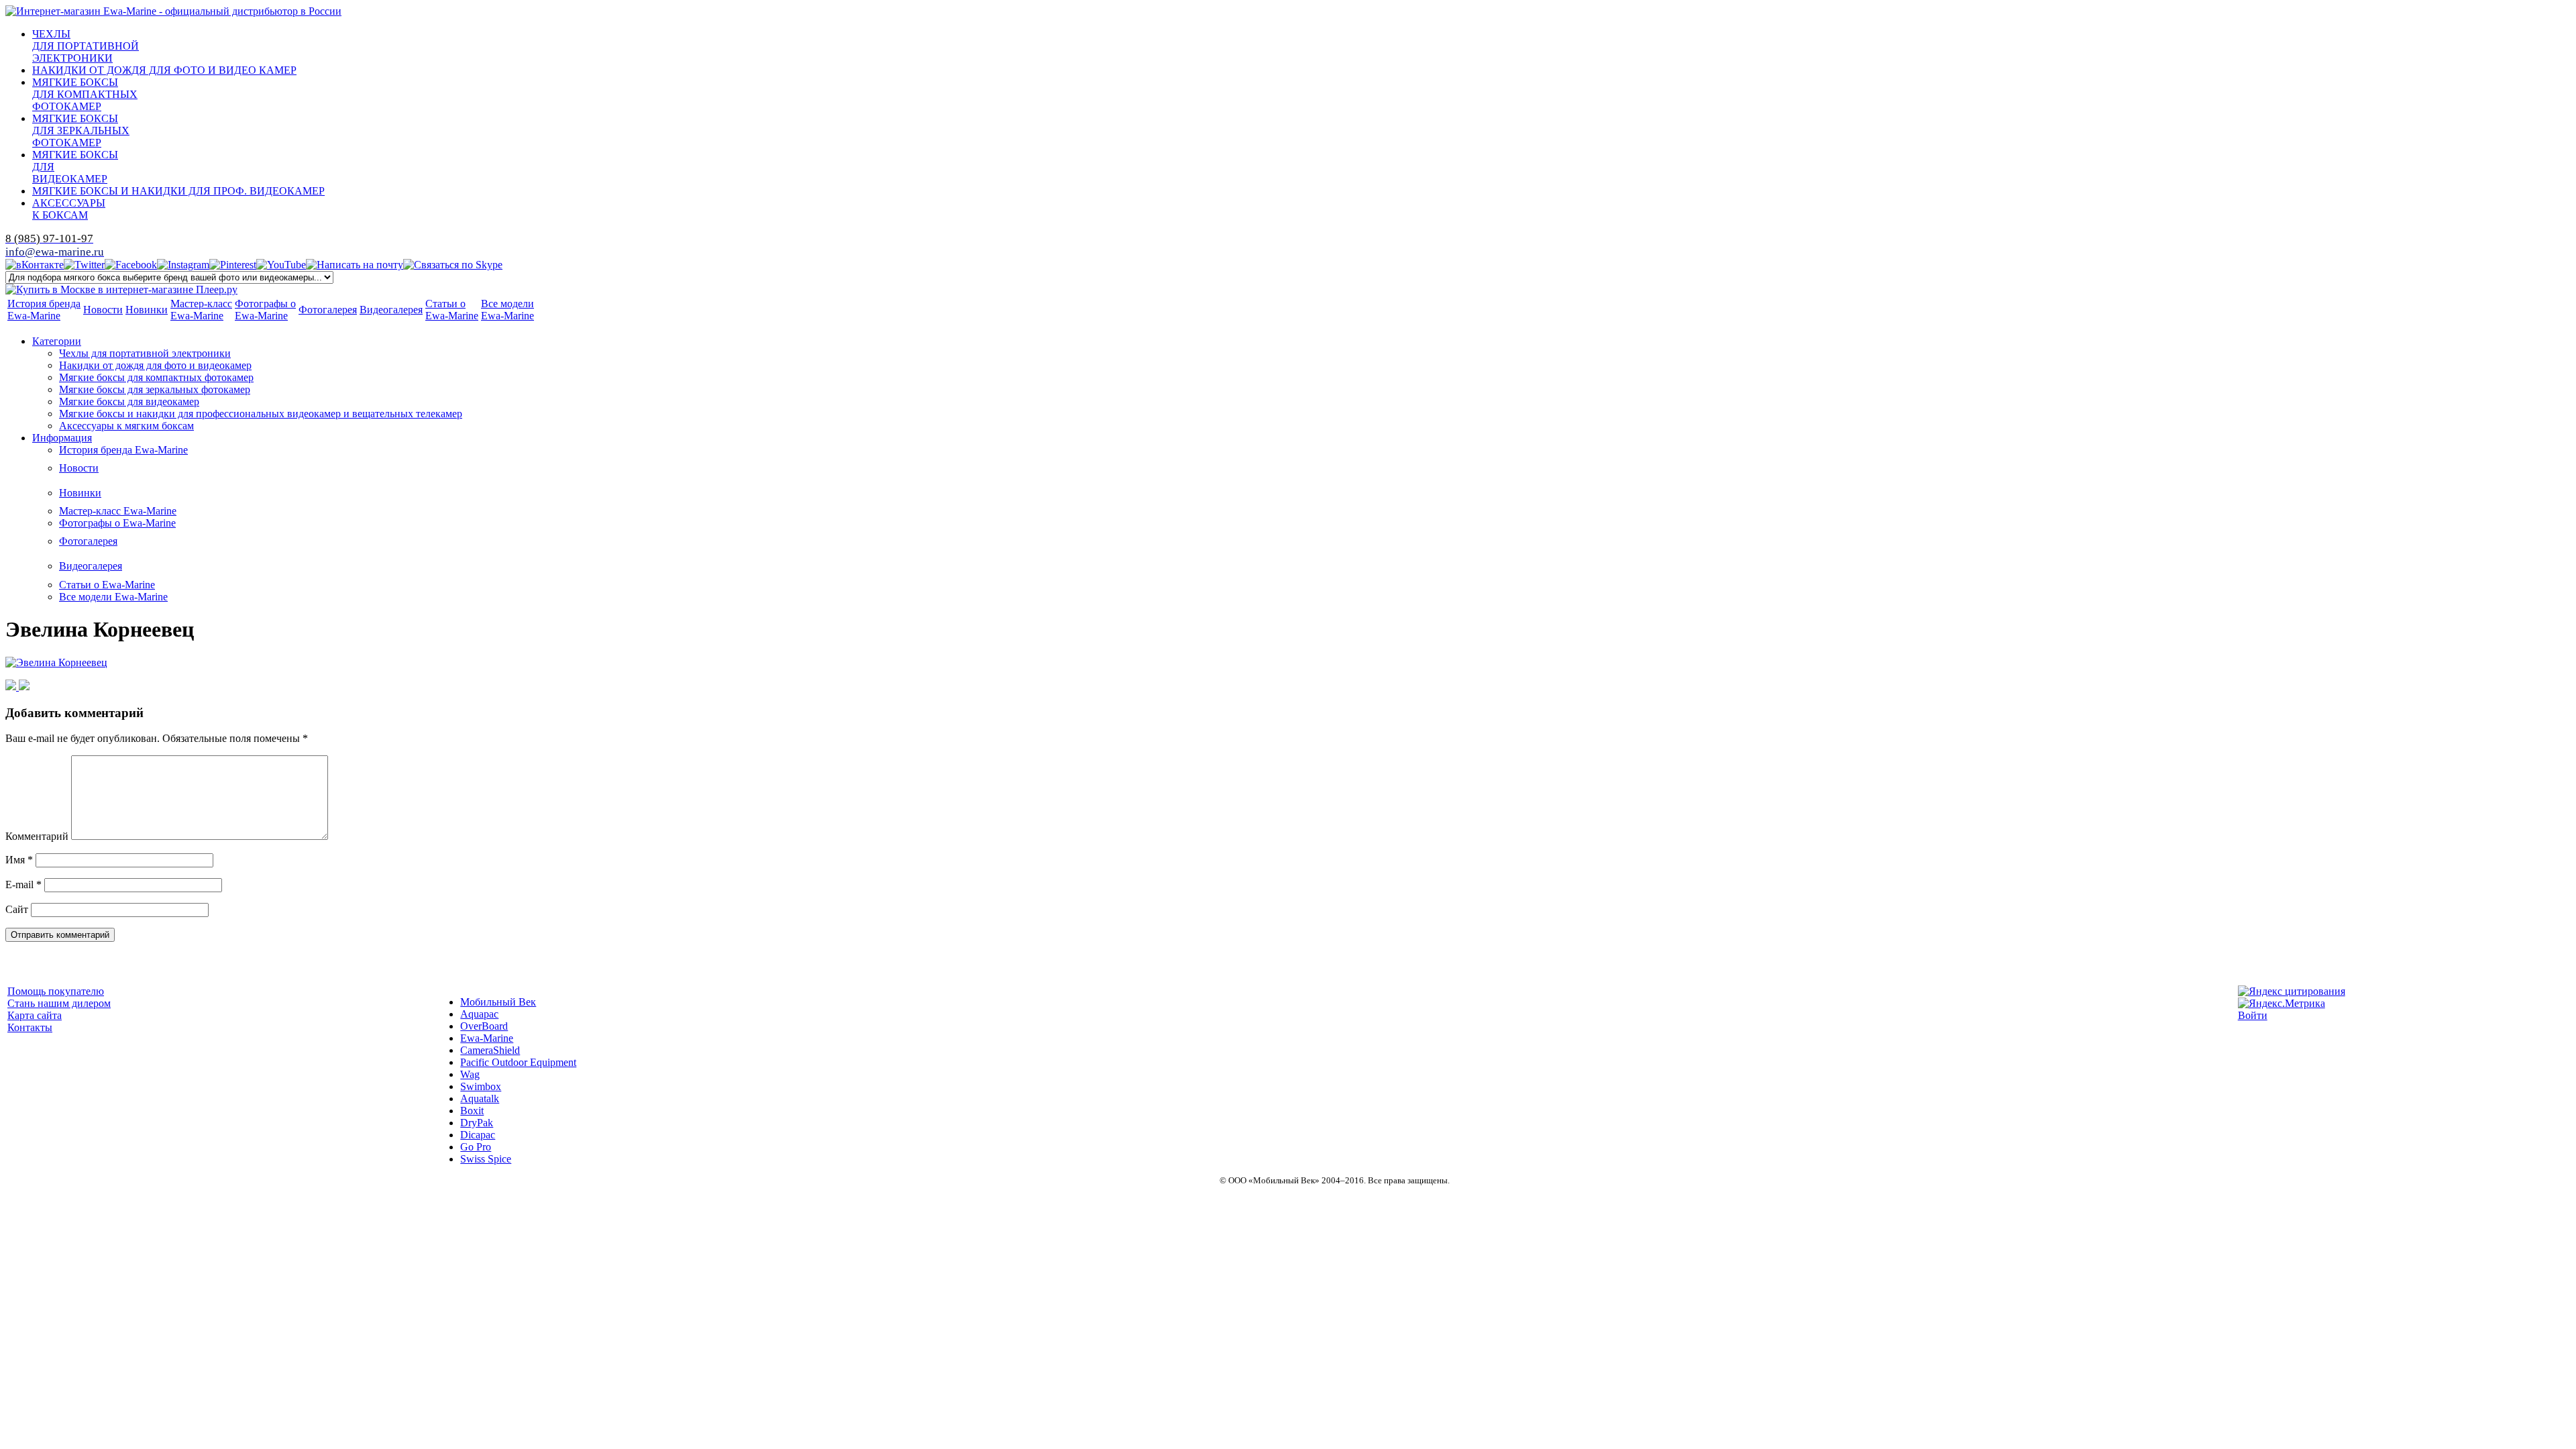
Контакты (30, 1027)
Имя (19, 860)
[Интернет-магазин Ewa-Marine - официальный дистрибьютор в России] (173, 11)
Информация (62, 438)
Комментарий (37, 836)
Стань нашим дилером (59, 1003)
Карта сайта (35, 1015)
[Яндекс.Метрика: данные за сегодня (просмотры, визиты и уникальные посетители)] (2282, 1004)
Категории (57, 341)
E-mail (23, 884)
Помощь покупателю (56, 991)
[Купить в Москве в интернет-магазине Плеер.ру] (121, 289)
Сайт (17, 909)
